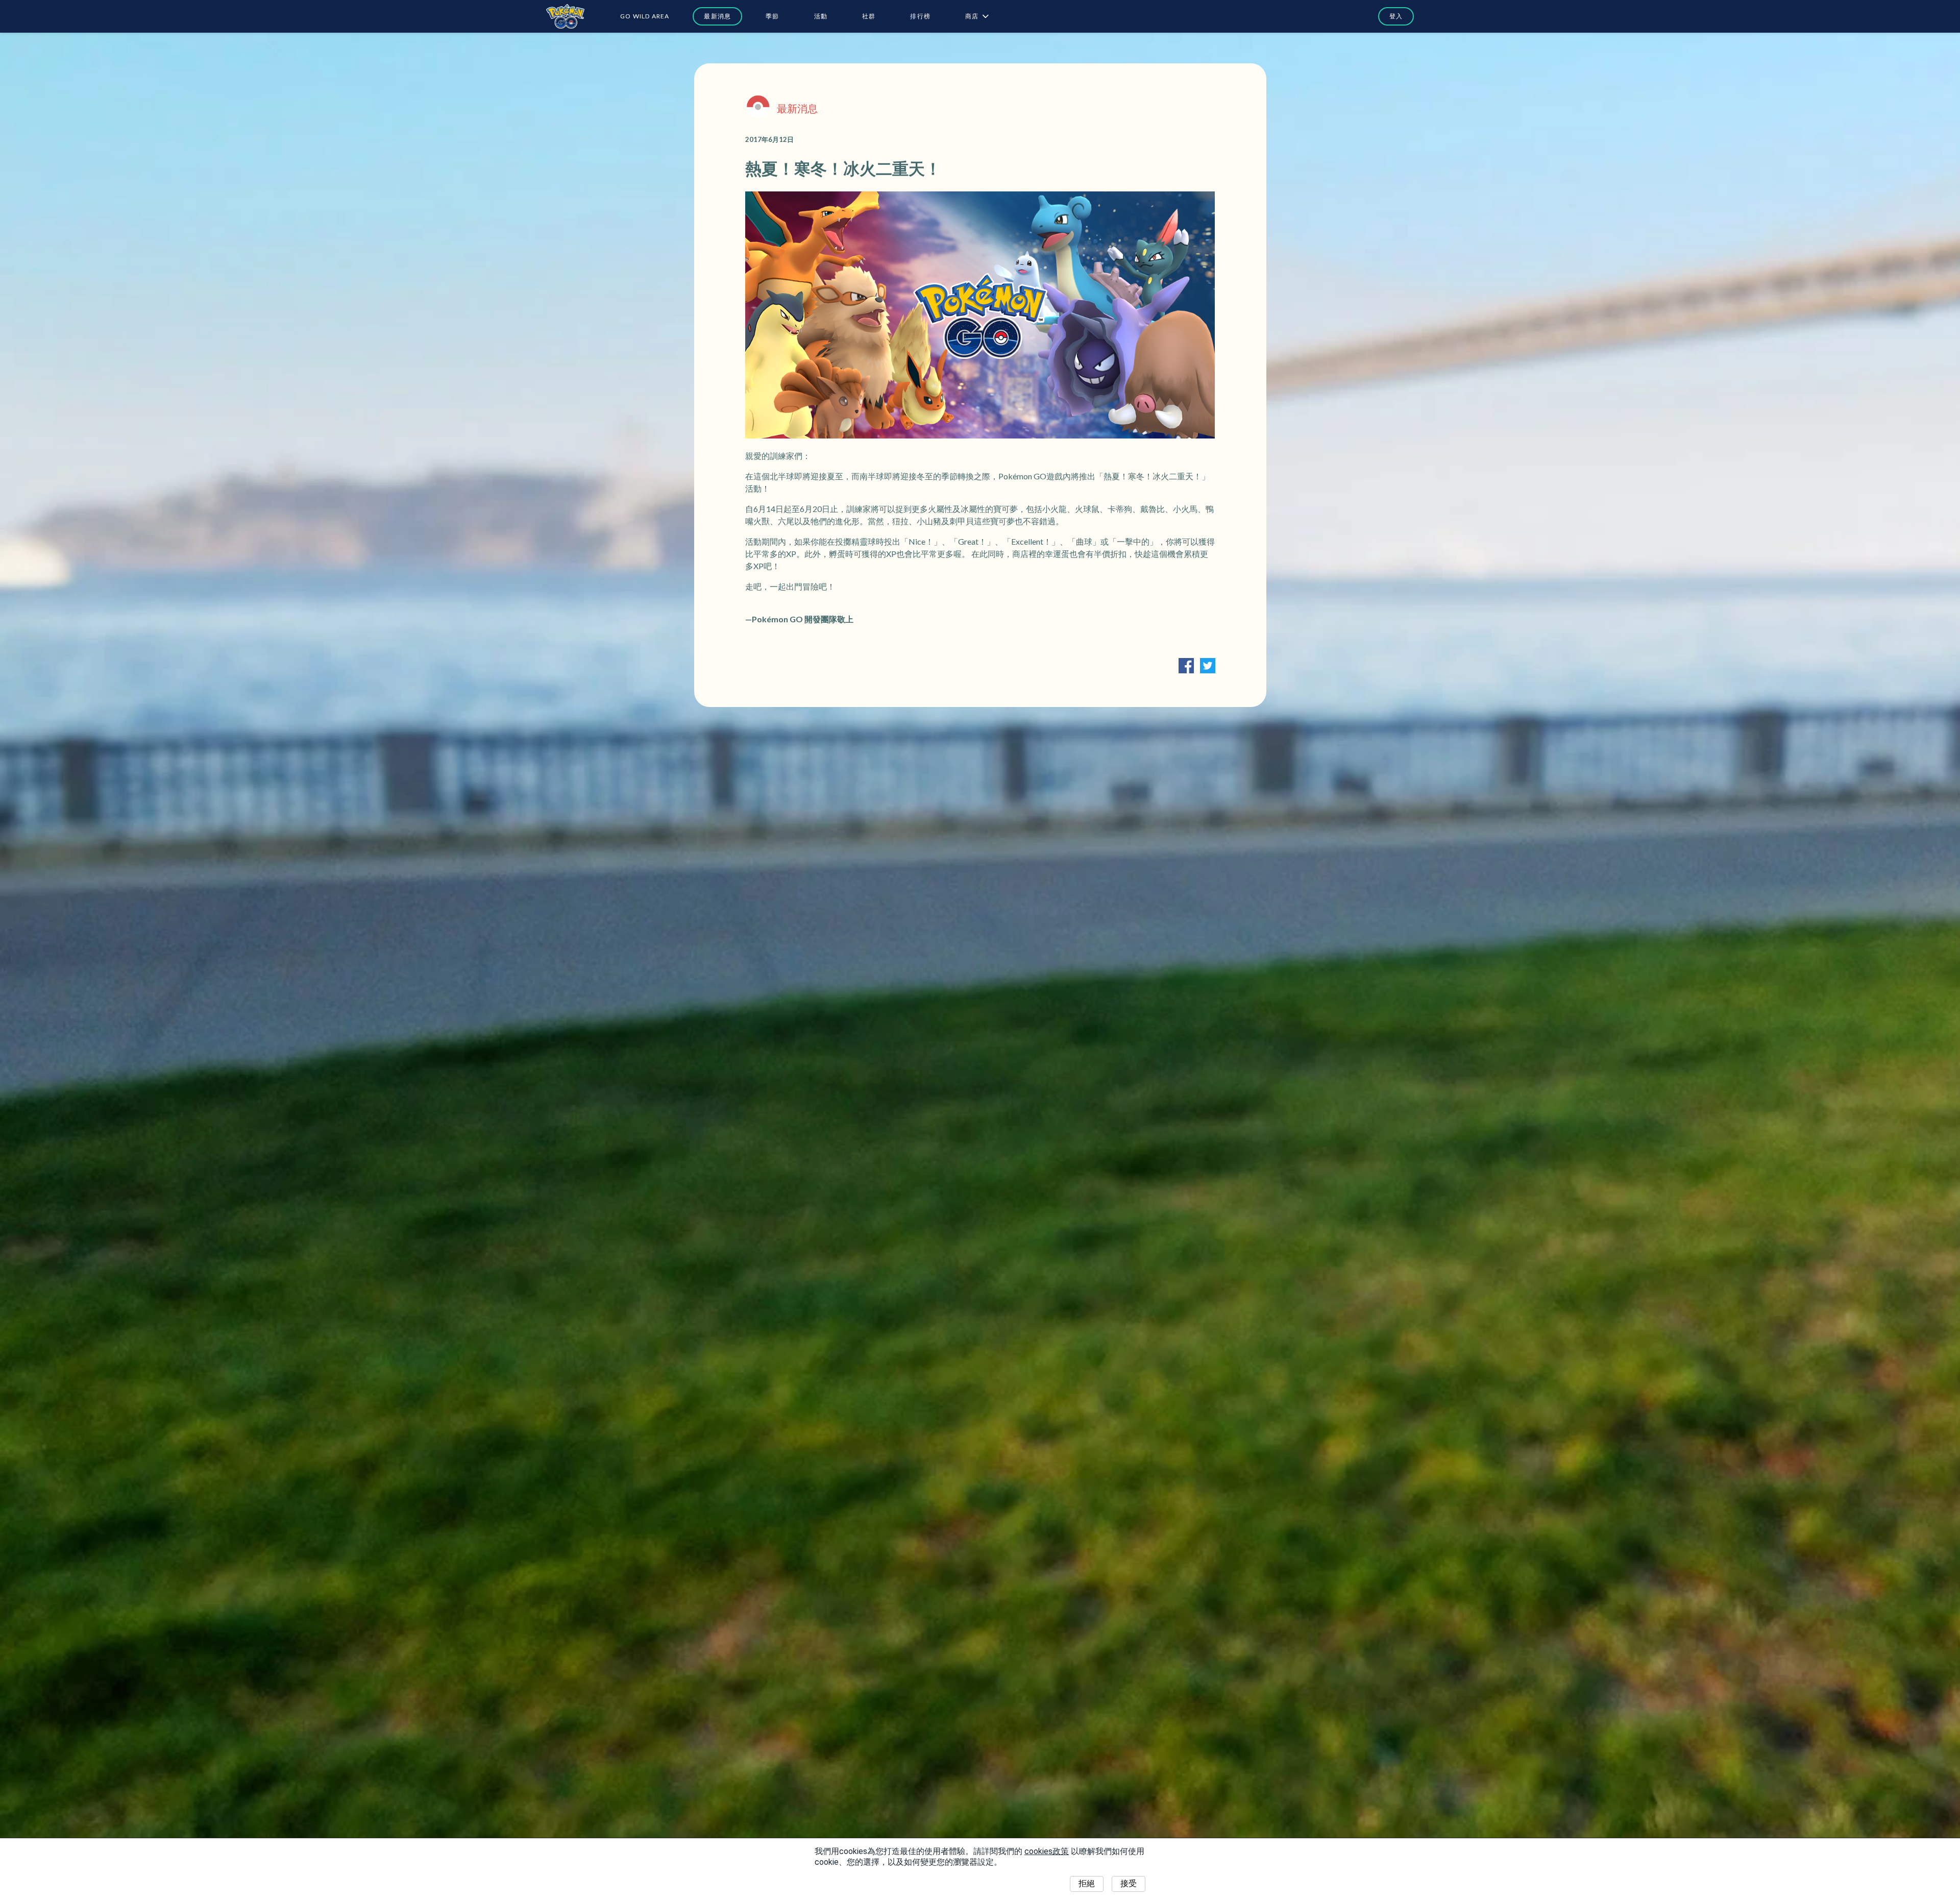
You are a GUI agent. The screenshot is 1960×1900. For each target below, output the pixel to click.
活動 (821, 16)
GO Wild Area (645, 16)
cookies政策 (1047, 1851)
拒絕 (1087, 1883)
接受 (1129, 1883)
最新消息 (717, 16)
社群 (869, 16)
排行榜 (920, 16)
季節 (772, 16)
